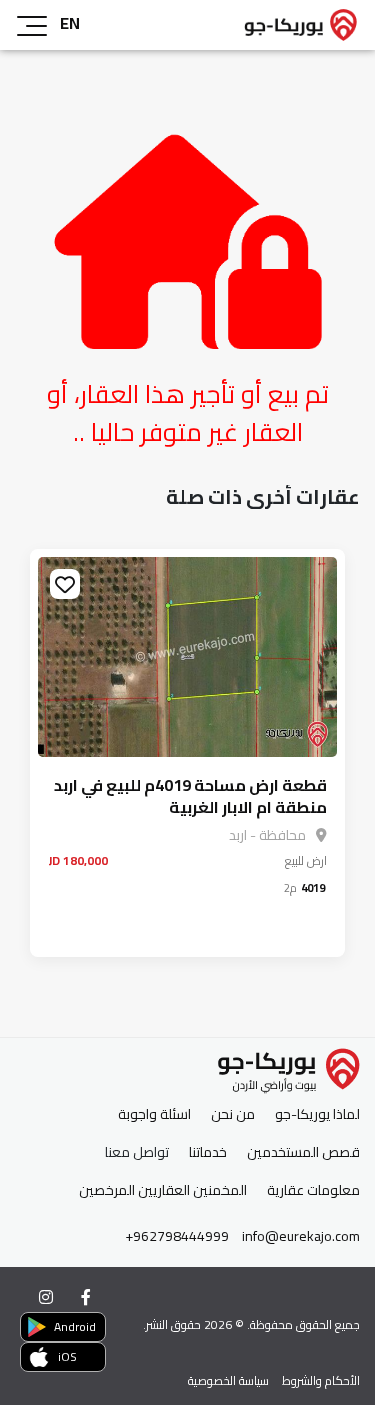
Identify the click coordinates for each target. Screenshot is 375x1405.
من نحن (233, 1114)
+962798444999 (177, 1236)
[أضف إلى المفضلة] (65, 584)
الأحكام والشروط (321, 1380)
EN (70, 23)
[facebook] (86, 1297)
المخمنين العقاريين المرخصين (163, 1190)
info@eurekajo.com (301, 1236)
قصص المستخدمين (303, 1152)
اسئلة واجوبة (154, 1114)
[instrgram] (46, 1297)
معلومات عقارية (313, 1190)
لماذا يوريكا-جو (317, 1114)
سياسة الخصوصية (228, 1380)
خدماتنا (208, 1152)
